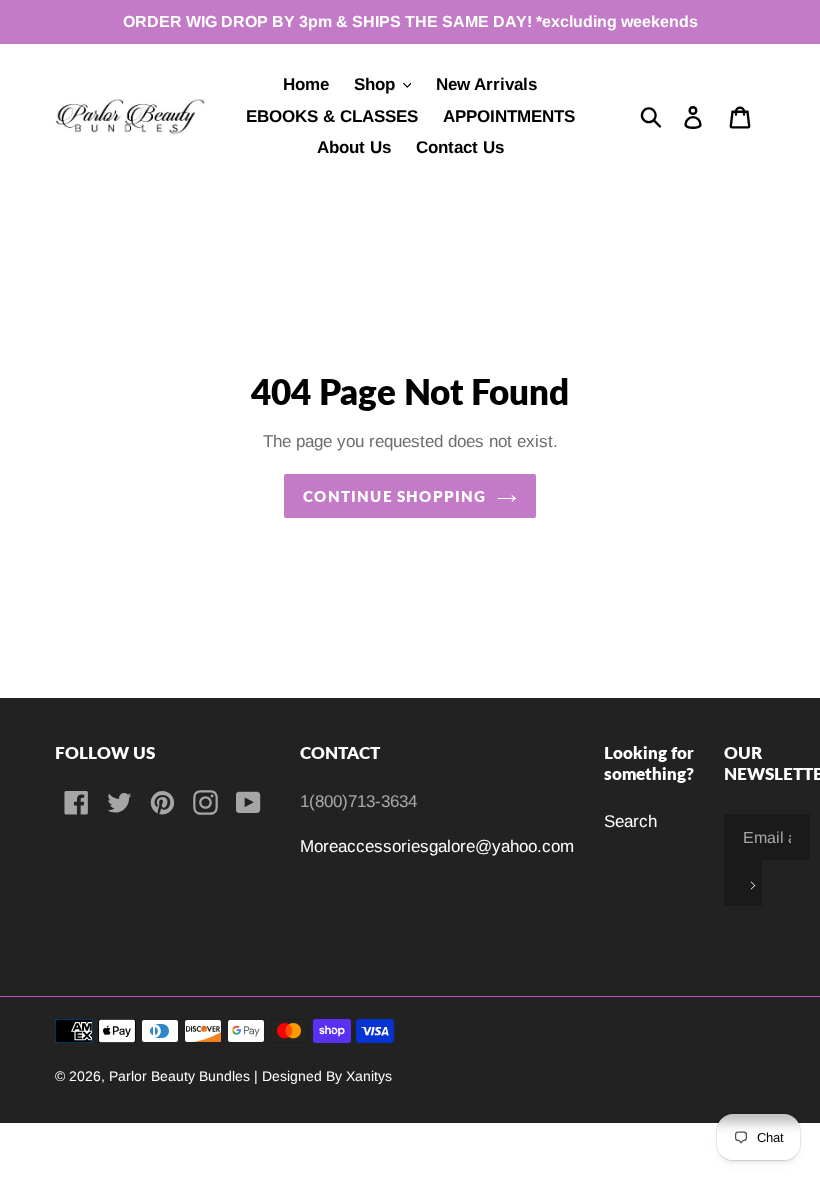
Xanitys (369, 1076)
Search (630, 821)
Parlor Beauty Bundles (181, 1076)
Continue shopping (394, 496)
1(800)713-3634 (358, 801)
